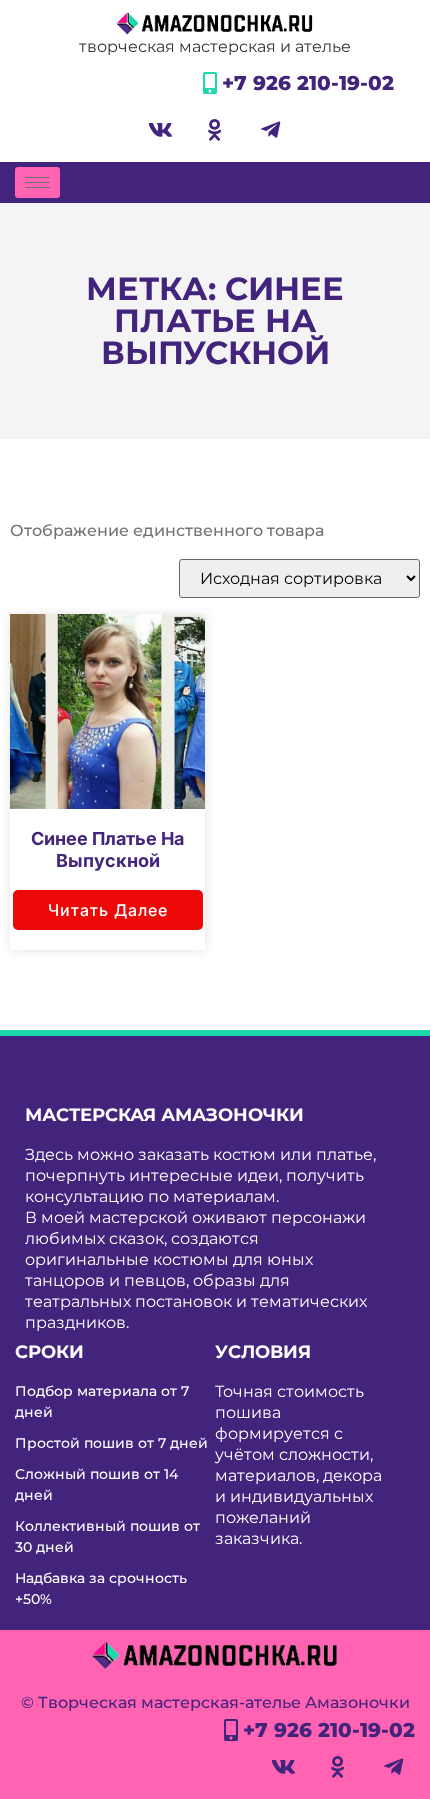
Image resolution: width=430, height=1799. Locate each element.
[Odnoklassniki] (215, 130)
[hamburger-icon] (37, 182)
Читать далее (108, 910)
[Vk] (160, 130)
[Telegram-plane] (270, 130)
